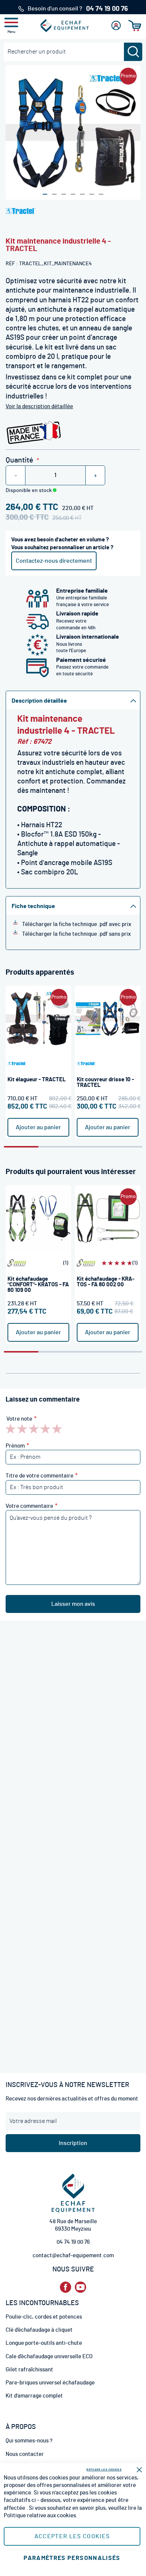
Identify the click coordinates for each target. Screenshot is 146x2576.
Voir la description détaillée (39, 407)
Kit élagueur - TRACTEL (37, 1080)
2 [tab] (56, 1147)
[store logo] (65, 25)
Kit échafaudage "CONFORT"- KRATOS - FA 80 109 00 (38, 1285)
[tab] (73, 700)
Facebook (66, 2287)
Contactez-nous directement (54, 561)
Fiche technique (33, 906)
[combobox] (73, 52)
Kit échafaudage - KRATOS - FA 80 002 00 (106, 1282)
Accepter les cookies (72, 2536)
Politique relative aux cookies (40, 2516)
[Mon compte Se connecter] (116, 25)
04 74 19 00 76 (73, 2242)
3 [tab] (90, 1147)
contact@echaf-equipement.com (73, 2256)
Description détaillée (39, 701)
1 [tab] (21, 1147)
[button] (45, 194)
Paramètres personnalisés (72, 2558)
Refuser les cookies (104, 2470)
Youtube (80, 2287)
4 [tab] (125, 1147)
